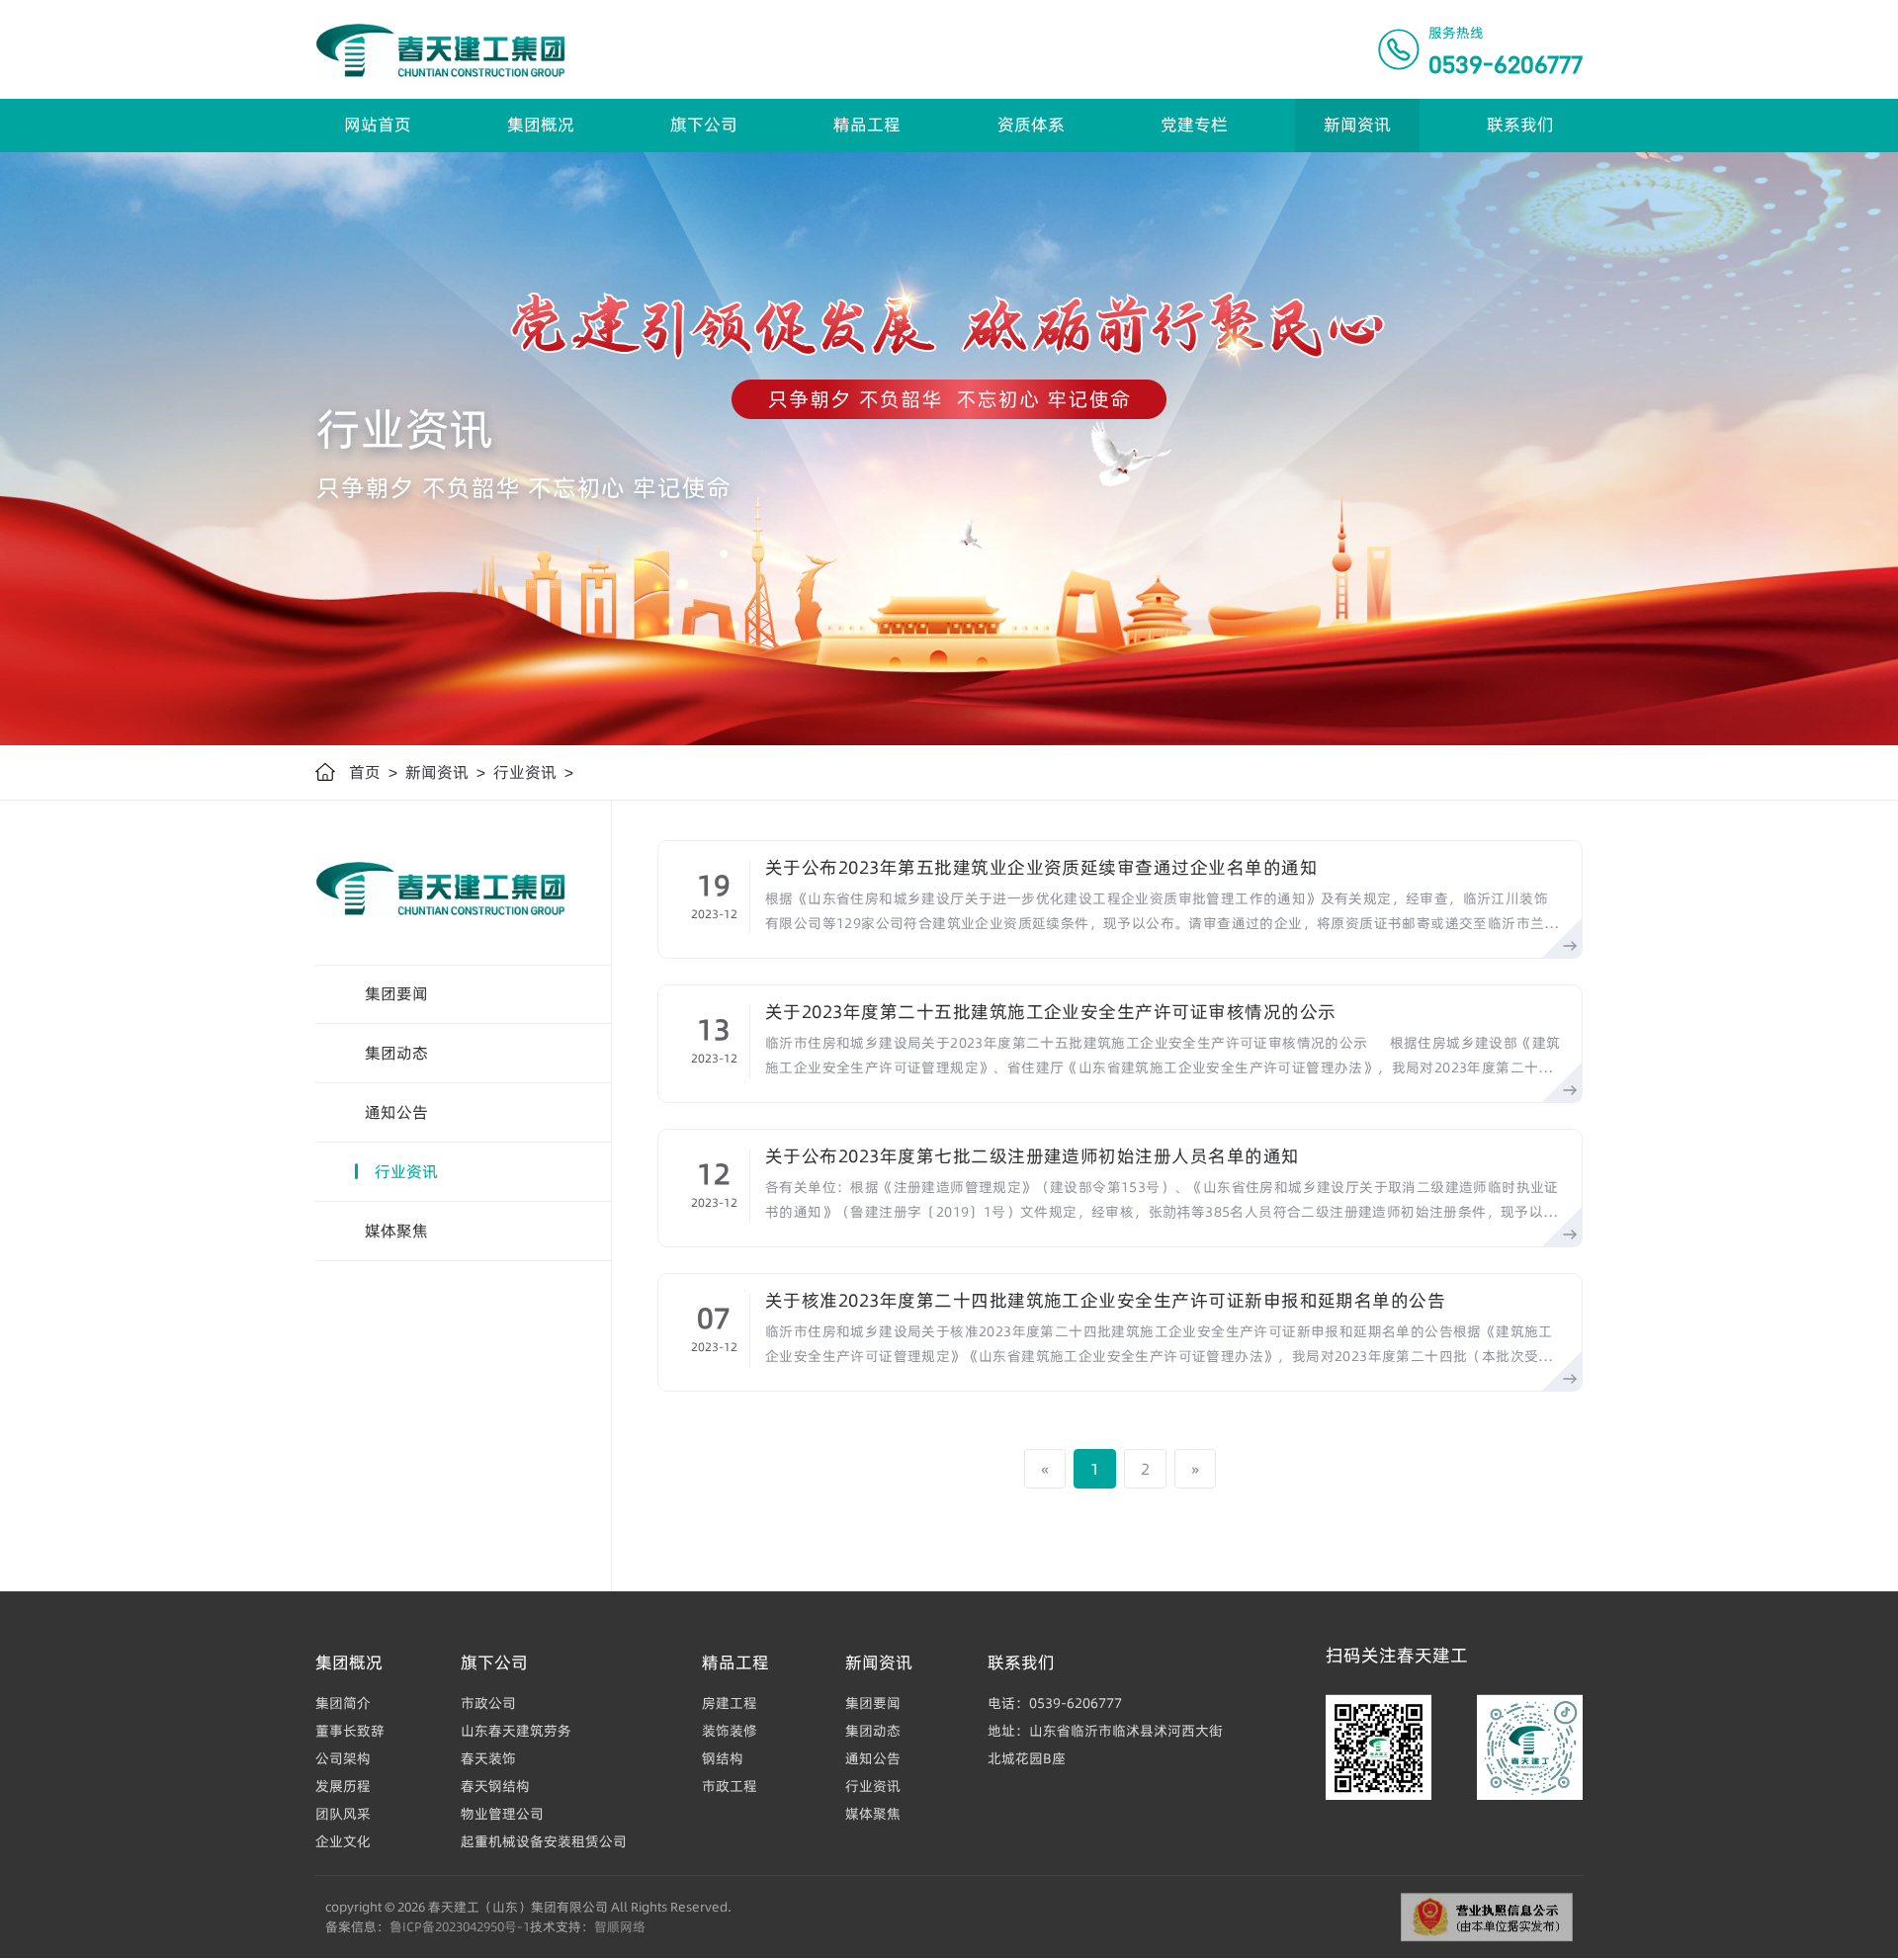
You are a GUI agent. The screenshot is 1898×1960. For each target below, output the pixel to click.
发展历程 (343, 1786)
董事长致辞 (350, 1731)
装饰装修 (730, 1731)
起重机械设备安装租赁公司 (544, 1841)
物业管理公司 (502, 1814)
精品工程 (867, 125)
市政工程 (730, 1786)
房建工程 (730, 1703)
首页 (365, 772)
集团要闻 (396, 993)
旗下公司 (704, 125)
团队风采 (343, 1814)
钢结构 (723, 1758)
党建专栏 (1194, 125)
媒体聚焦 (396, 1231)
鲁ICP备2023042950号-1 (460, 1926)
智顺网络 (620, 1926)
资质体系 (1031, 125)
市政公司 (488, 1703)
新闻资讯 (1357, 125)
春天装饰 (488, 1758)
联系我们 (1520, 125)
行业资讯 (525, 772)
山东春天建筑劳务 (516, 1731)
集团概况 (541, 125)
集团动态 (396, 1053)
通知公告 (396, 1112)
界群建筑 (32, 1951)
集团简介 (343, 1703)
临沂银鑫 (32, 1951)
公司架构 (343, 1758)
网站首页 (378, 125)
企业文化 (343, 1841)
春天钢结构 (495, 1786)
